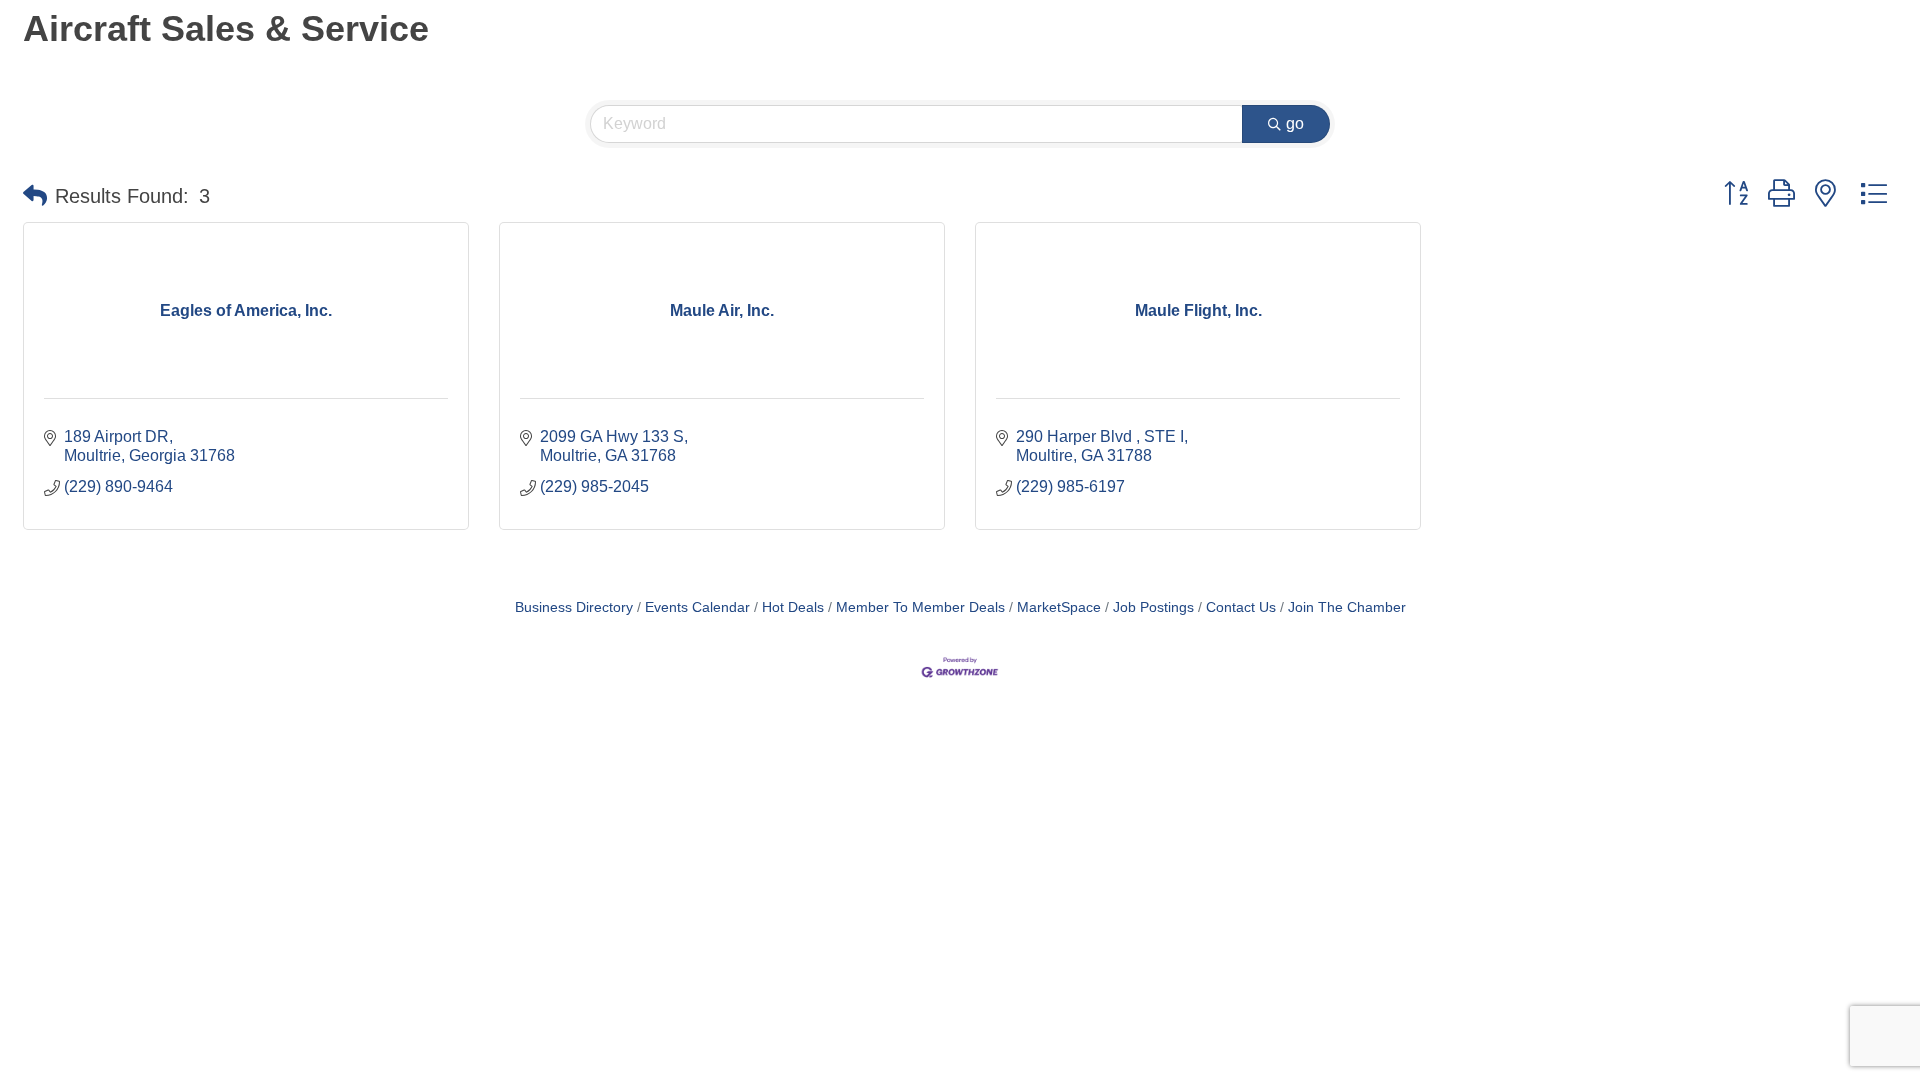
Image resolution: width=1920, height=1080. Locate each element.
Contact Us (1241, 607)
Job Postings (1153, 607)
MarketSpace (1059, 607)
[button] (35, 196)
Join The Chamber (1347, 607)
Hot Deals (793, 607)
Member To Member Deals (920, 607)
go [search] (1295, 123)
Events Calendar (697, 607)
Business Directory (574, 607)
